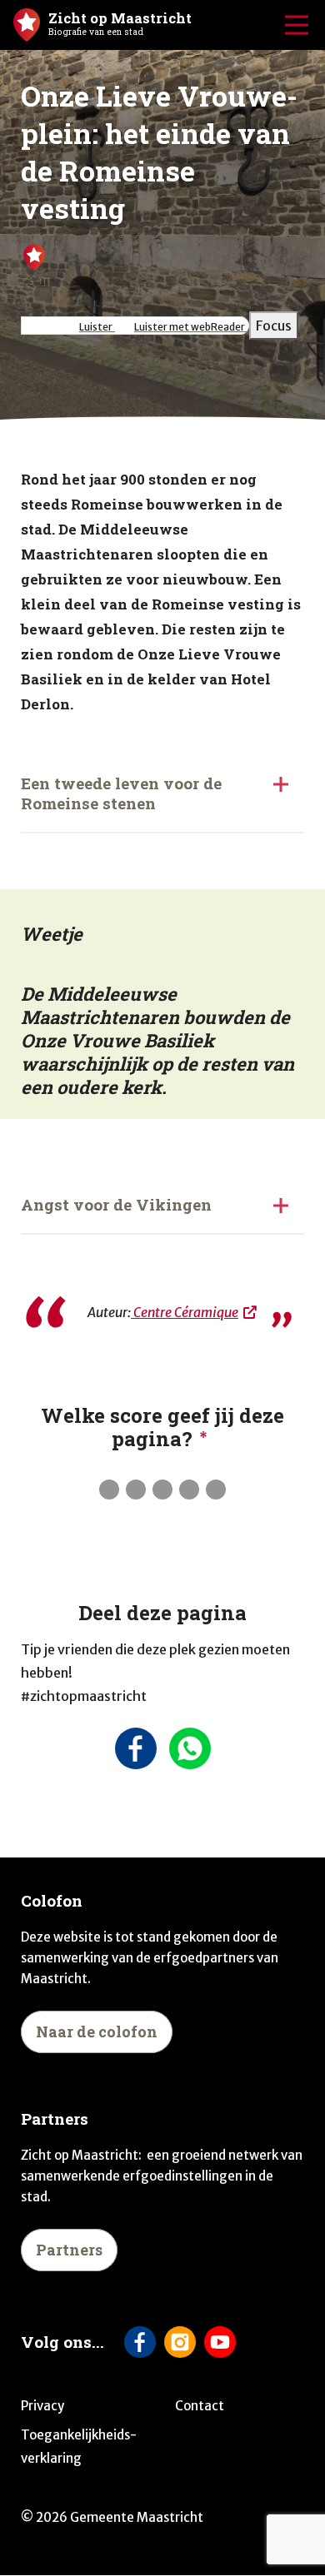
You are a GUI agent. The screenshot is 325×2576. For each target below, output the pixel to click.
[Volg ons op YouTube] (220, 2342)
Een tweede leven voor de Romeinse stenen (121, 793)
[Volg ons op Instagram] (180, 2342)
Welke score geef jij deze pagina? (162, 1427)
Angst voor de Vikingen (116, 1204)
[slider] (162, 1489)
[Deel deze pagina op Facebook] (135, 1748)
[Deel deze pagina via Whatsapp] (190, 1748)
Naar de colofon (97, 2031)
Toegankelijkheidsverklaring (79, 2447)
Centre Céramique (185, 1312)
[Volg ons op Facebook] (140, 2342)
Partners (69, 2250)
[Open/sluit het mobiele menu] (297, 25)
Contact (200, 2406)
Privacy (42, 2406)
